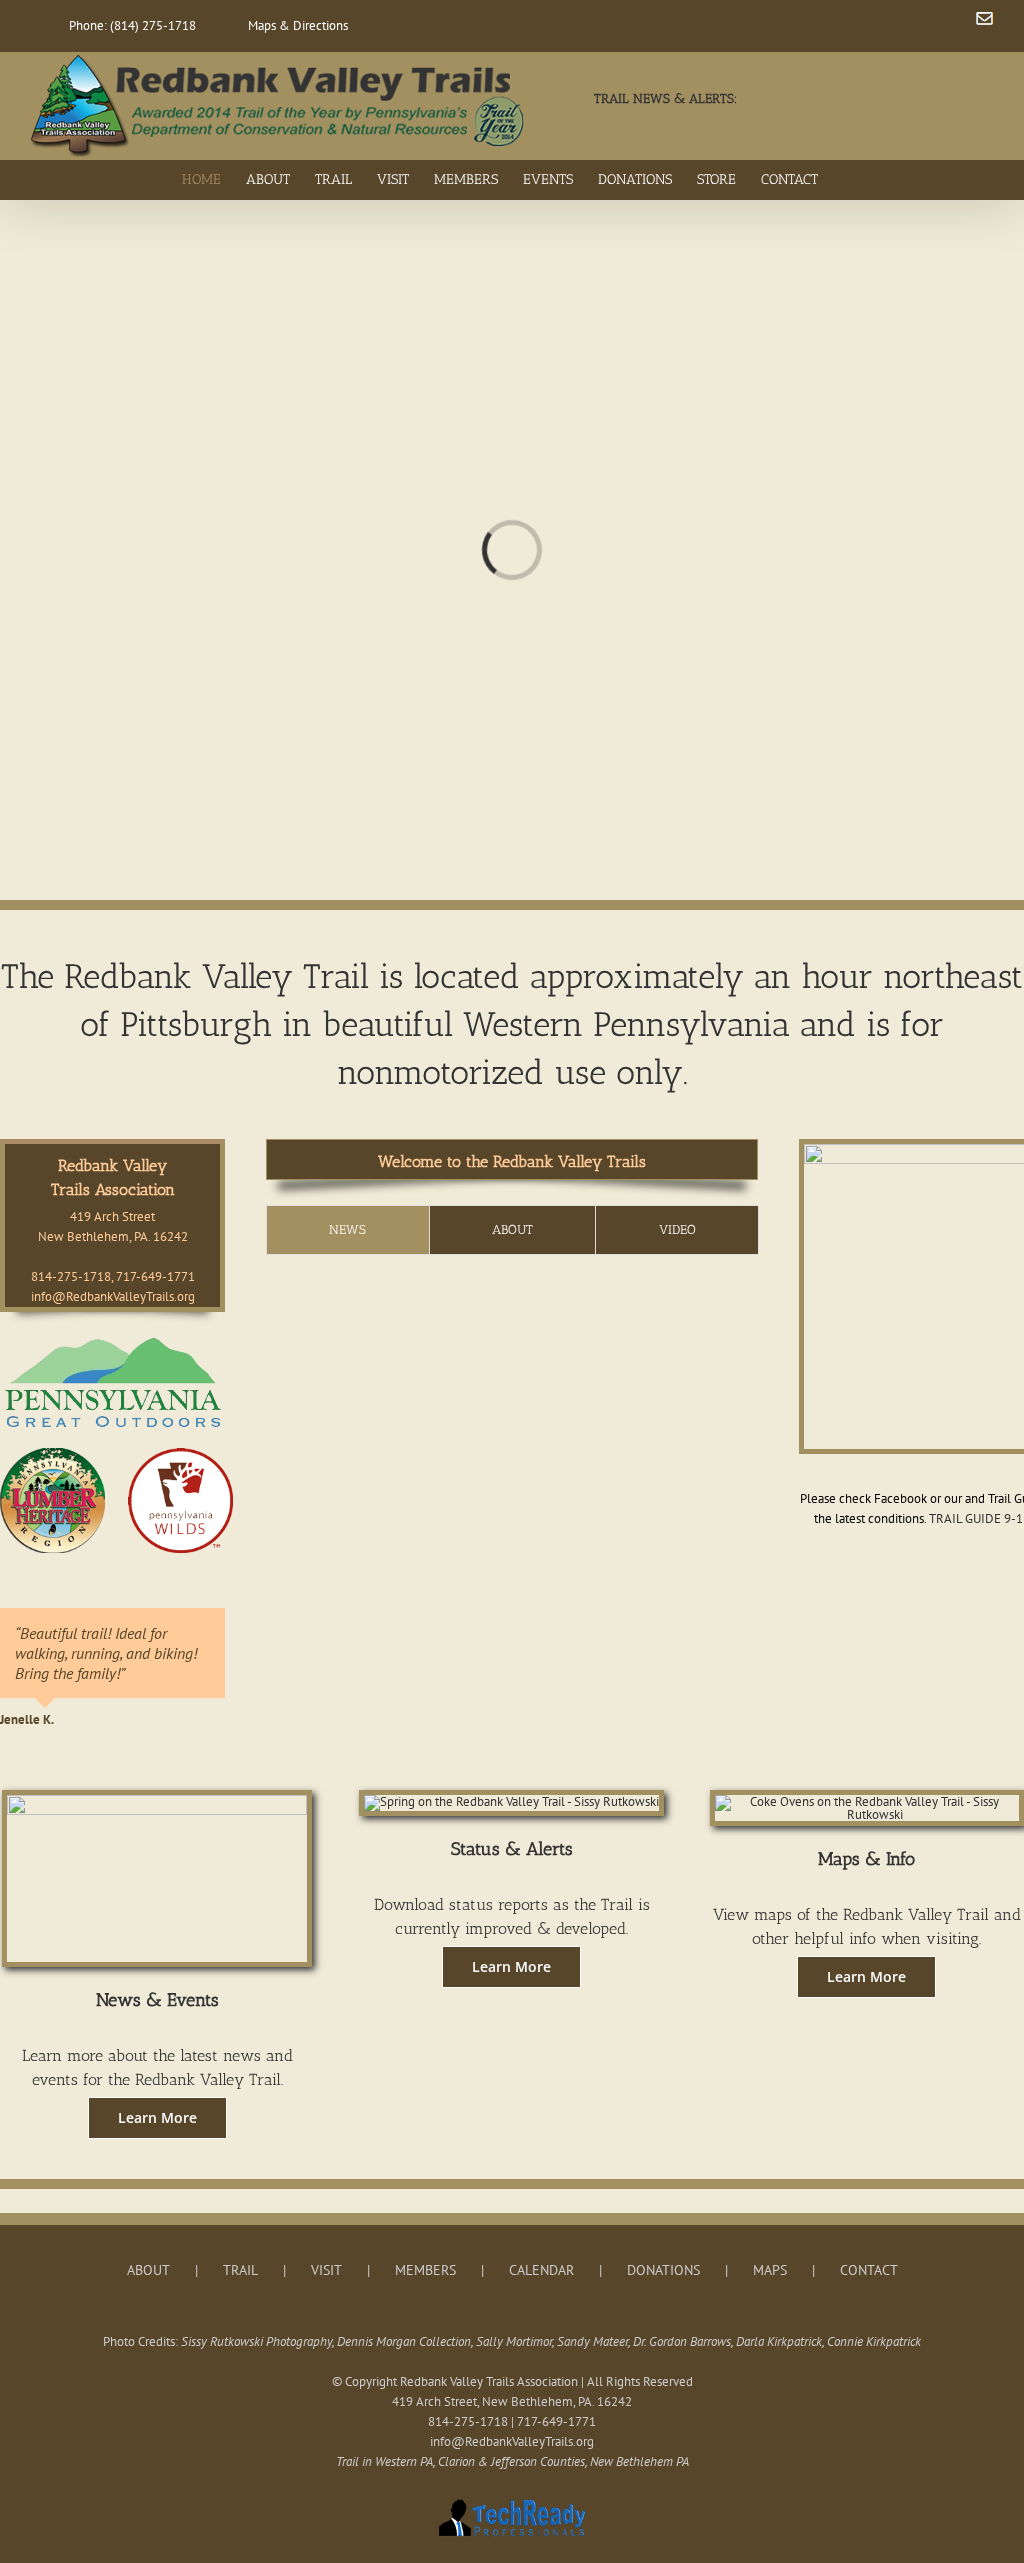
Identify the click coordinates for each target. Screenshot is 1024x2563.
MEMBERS (425, 2270)
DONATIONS (663, 2270)
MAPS (770, 2270)
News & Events (157, 2000)
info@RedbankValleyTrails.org (113, 1296)
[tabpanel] (519, 1284)
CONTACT (869, 2270)
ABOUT (148, 2270)
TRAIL (240, 2270)
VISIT (326, 2270)
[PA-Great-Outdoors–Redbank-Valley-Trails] (112, 1338)
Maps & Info (866, 1859)
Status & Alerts (512, 1849)
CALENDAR (541, 2270)
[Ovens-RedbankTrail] (867, 1801)
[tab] (348, 1230)
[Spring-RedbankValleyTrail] (511, 1801)
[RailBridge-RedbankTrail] (157, 1801)
